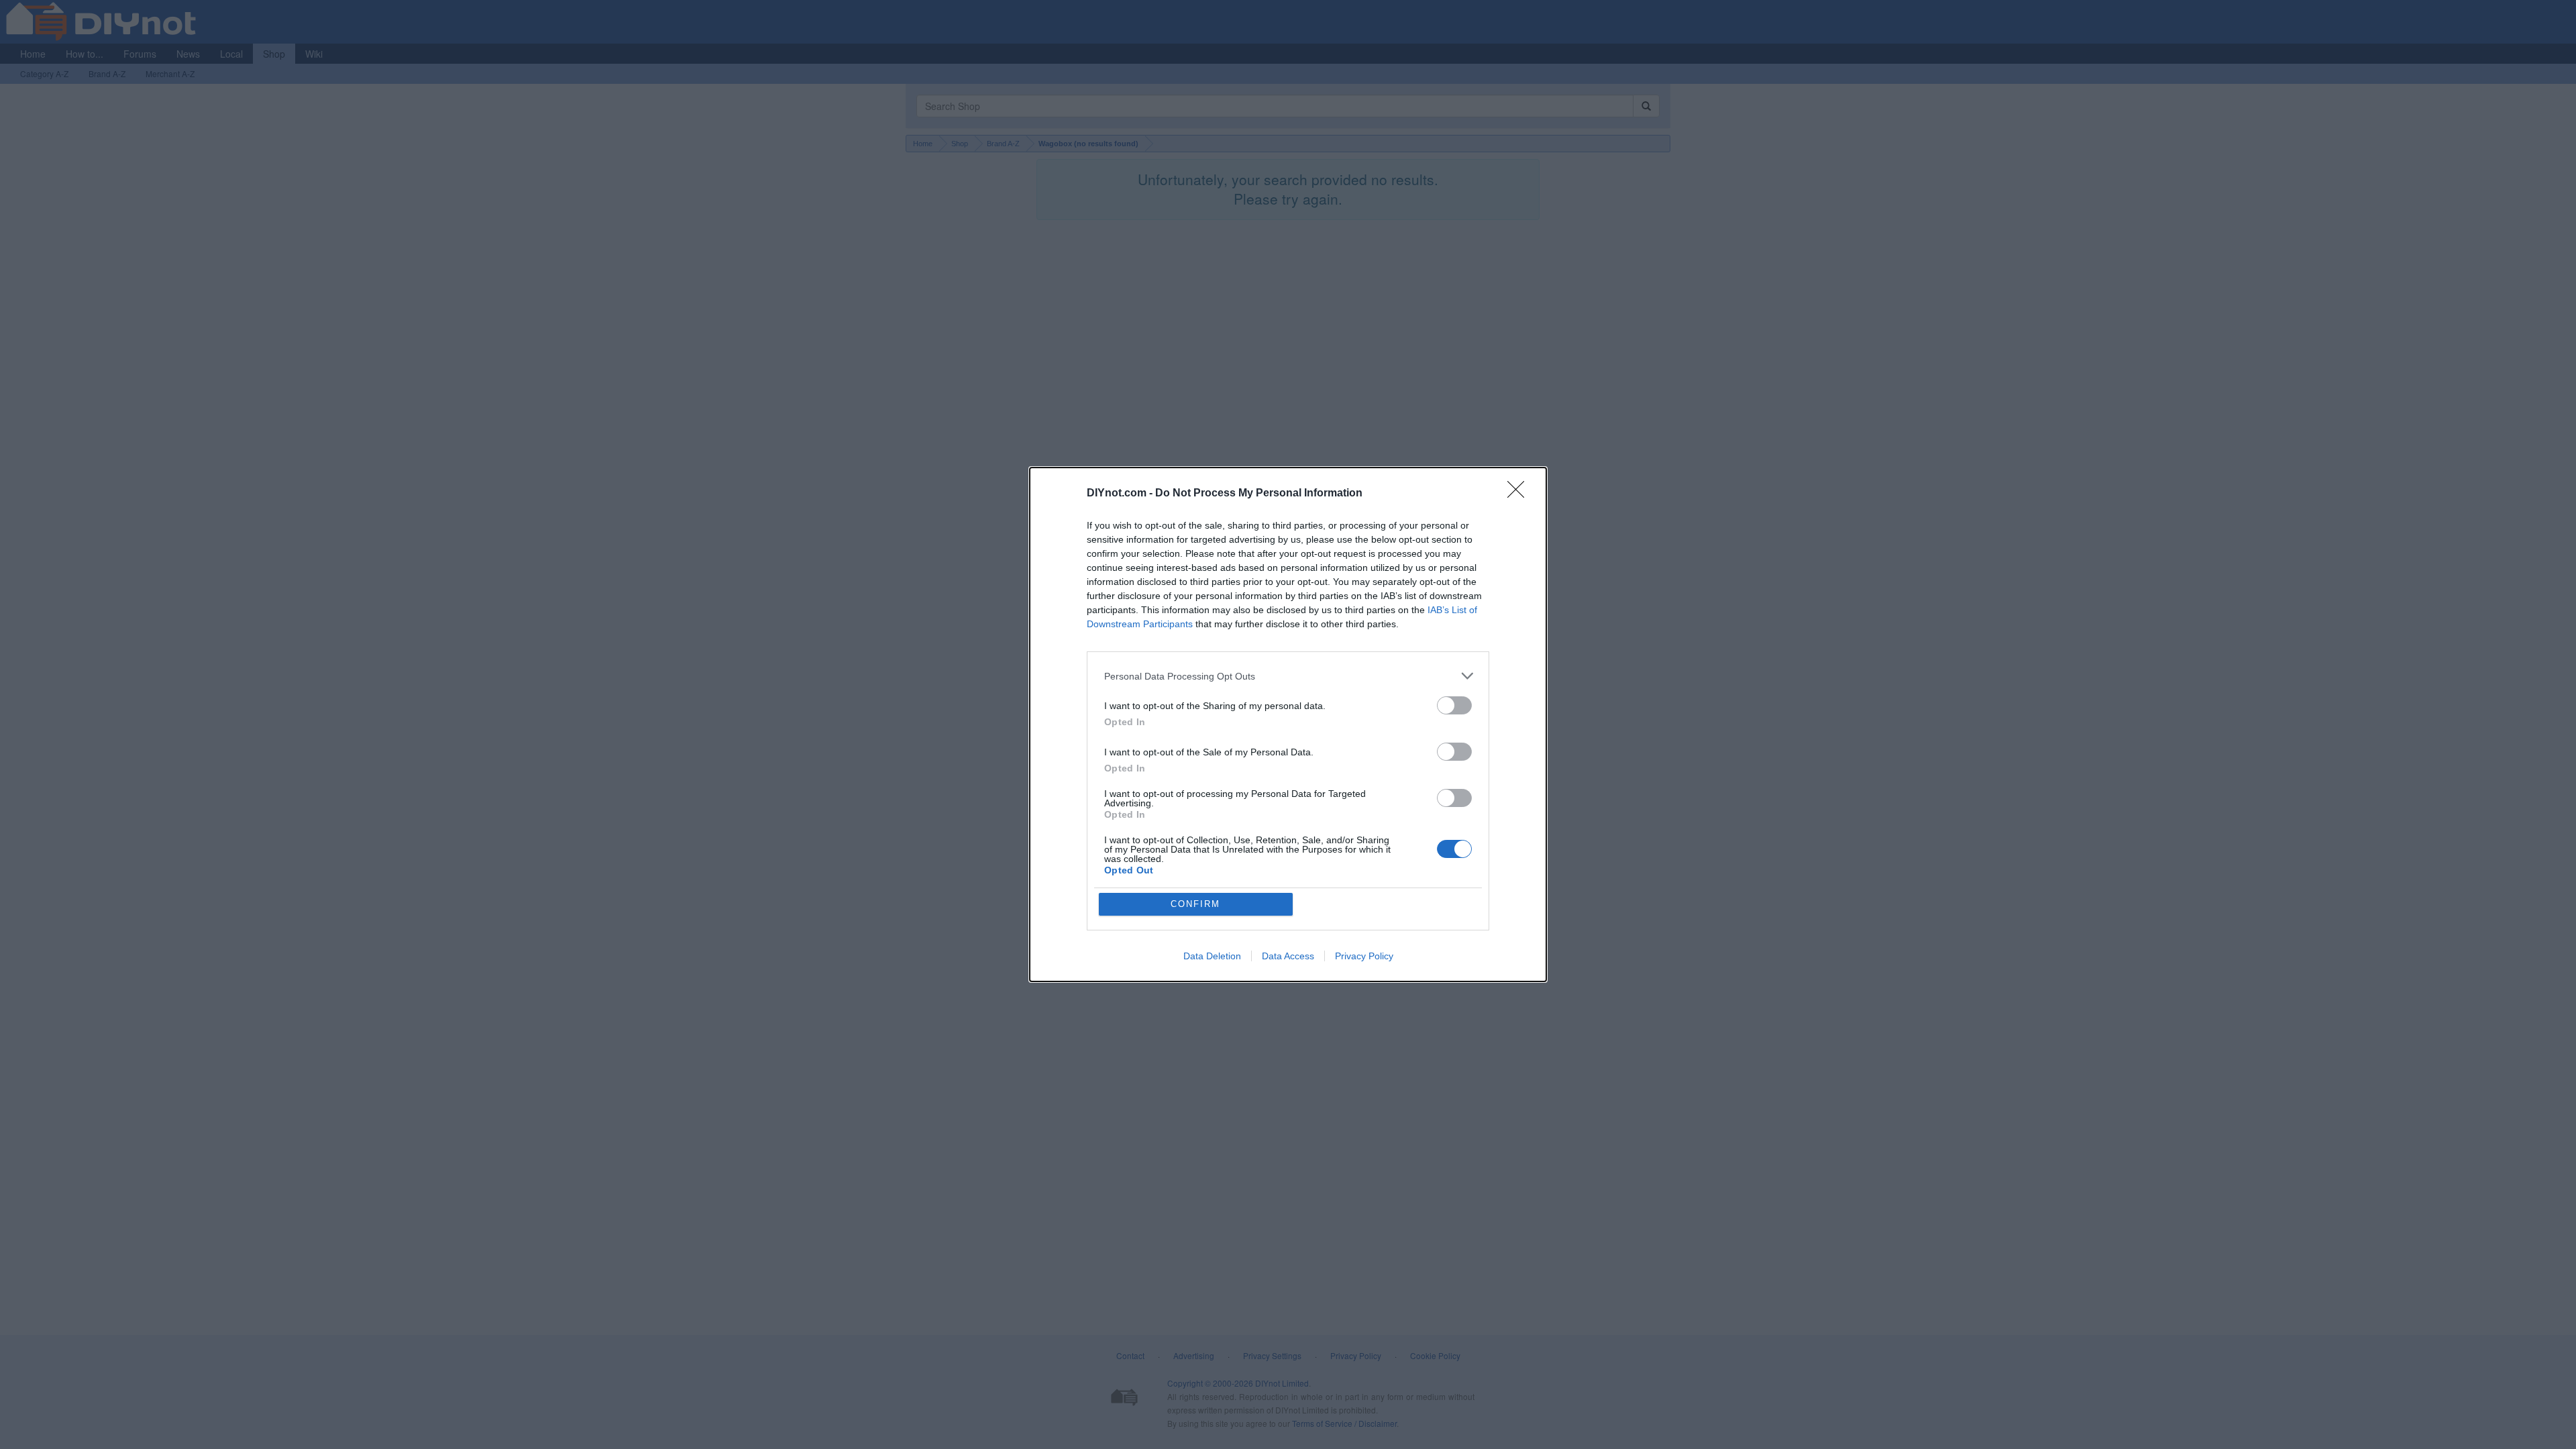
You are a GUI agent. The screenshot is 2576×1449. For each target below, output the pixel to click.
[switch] (1454, 705)
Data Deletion (1212, 956)
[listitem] (1288, 676)
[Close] (1520, 494)
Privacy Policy (1364, 956)
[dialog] (1288, 724)
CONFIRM (1195, 904)
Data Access (1288, 956)
